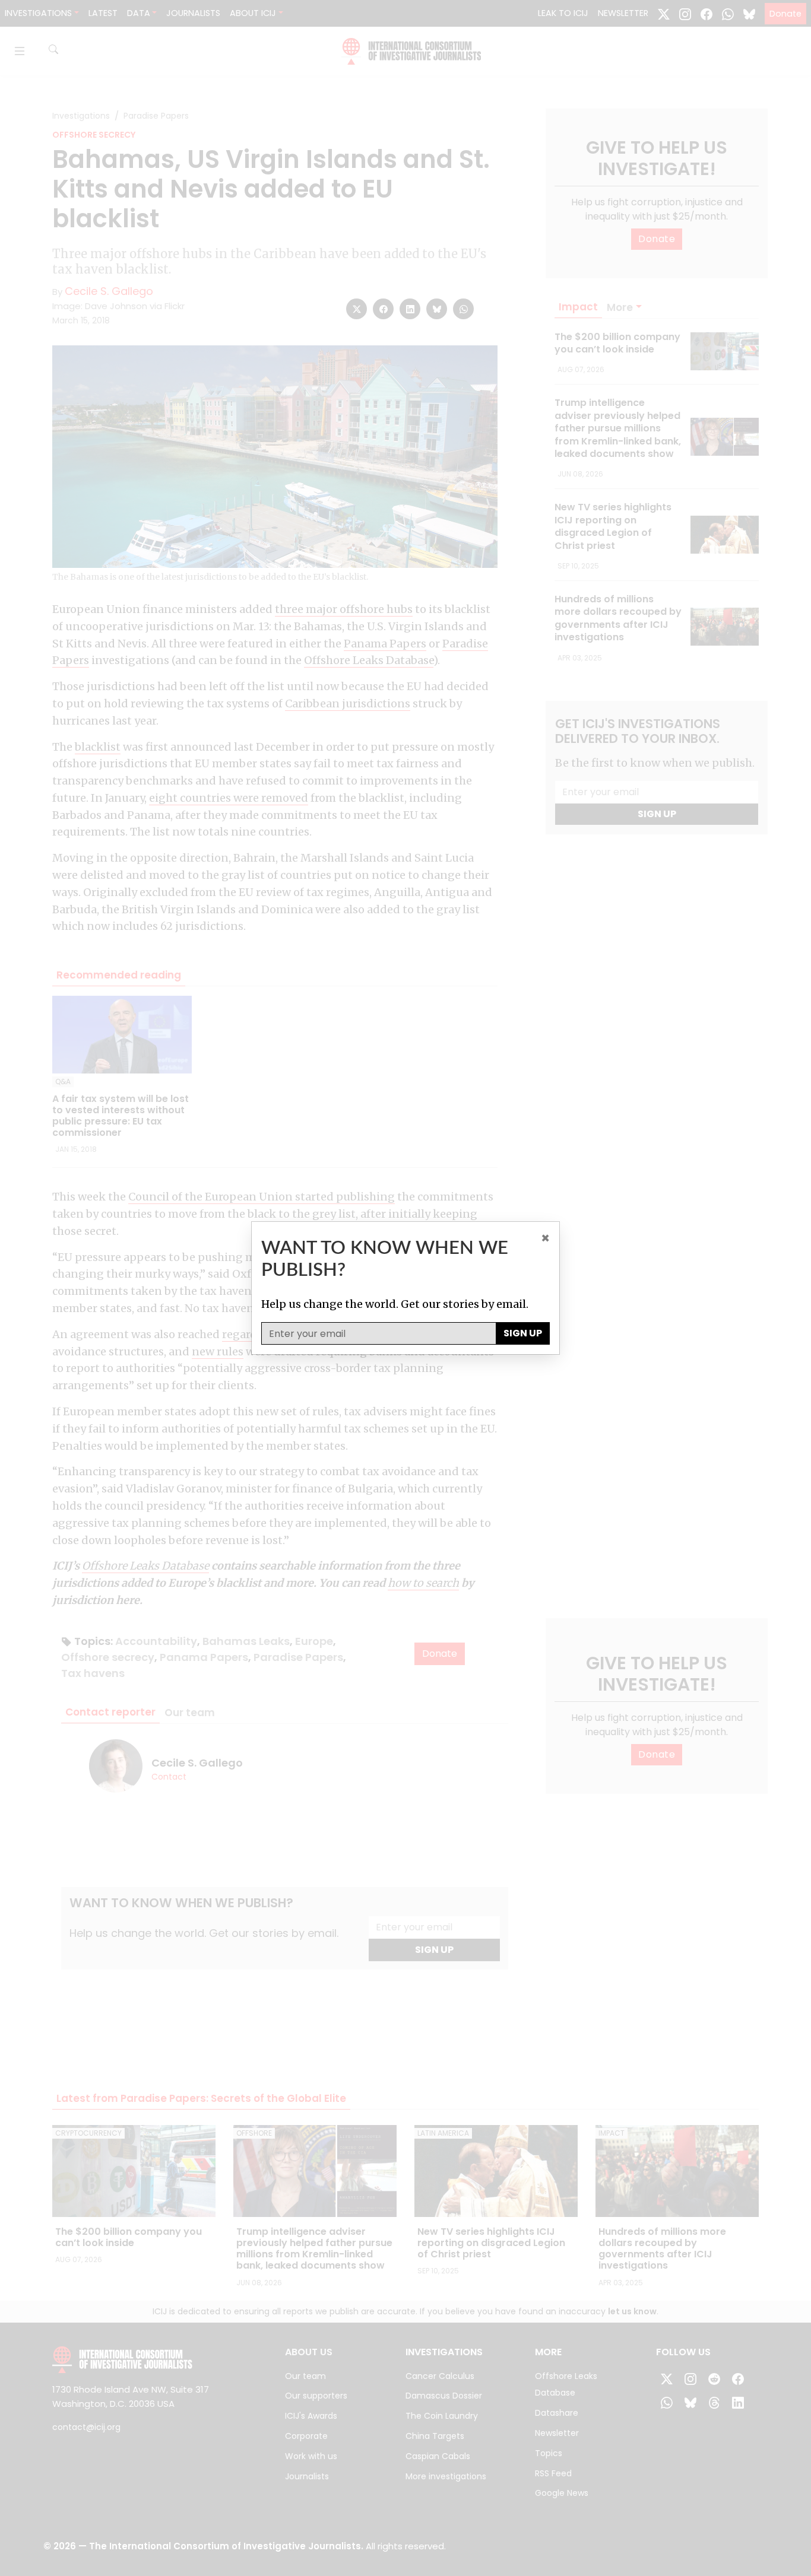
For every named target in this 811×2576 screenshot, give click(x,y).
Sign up (523, 1333)
